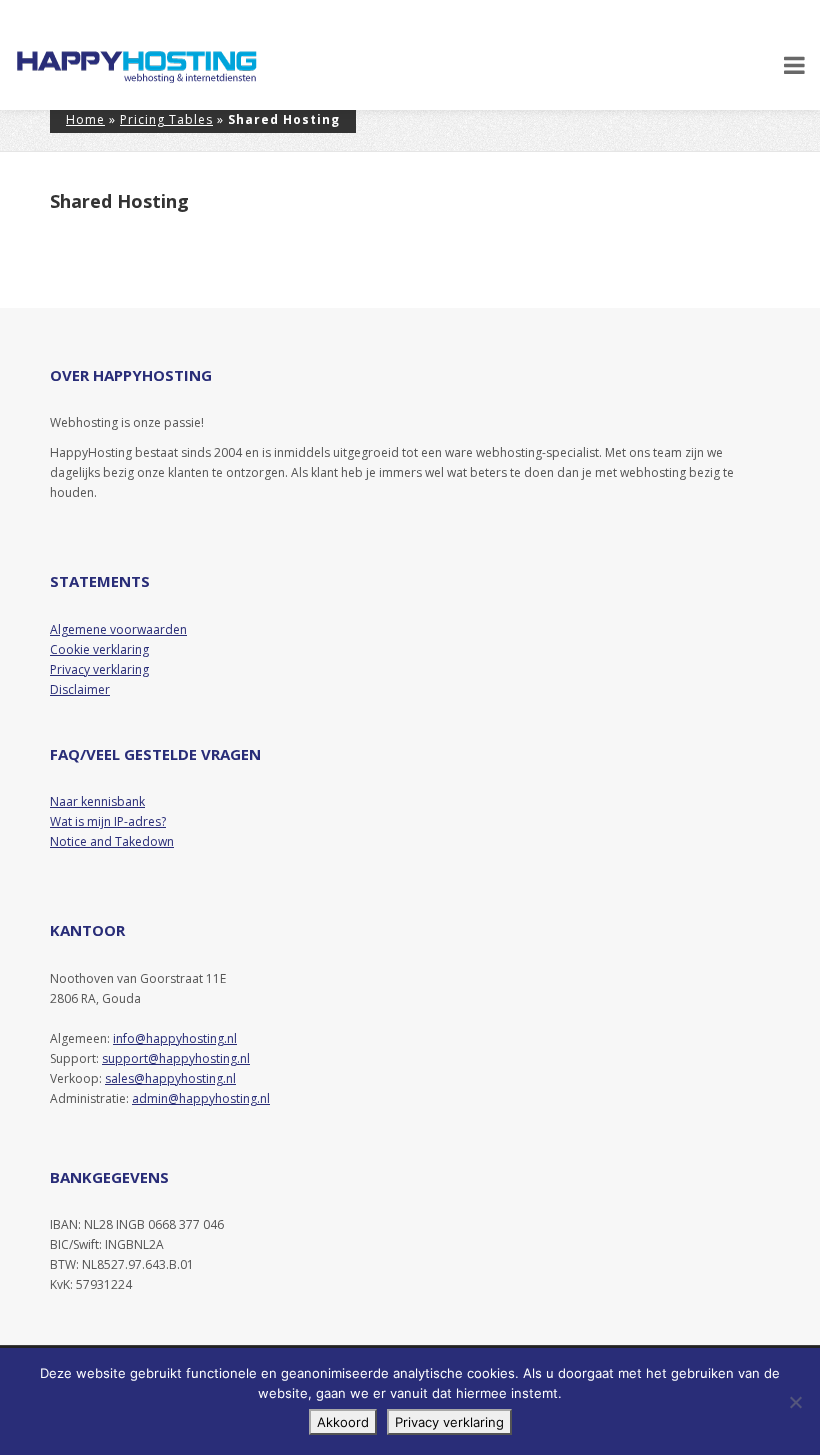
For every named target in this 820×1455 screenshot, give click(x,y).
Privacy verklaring (449, 1422)
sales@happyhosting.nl (170, 1078)
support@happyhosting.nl (176, 1058)
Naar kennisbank (97, 801)
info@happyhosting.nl (175, 1038)
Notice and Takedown (112, 841)
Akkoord (343, 1422)
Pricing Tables (166, 119)
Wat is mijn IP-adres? (108, 821)
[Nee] (795, 1402)
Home (85, 119)
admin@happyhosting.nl (201, 1098)
